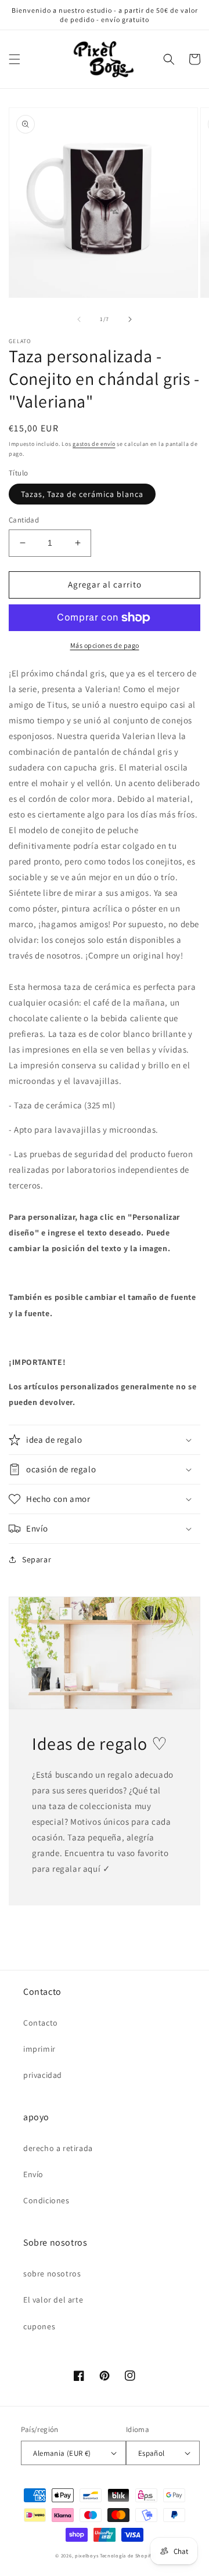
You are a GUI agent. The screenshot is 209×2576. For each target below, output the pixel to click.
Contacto (41, 2023)
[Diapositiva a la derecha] (130, 319)
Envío (33, 2174)
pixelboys (87, 2555)
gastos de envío (94, 444)
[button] (15, 59)
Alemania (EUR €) (62, 2453)
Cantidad (24, 520)
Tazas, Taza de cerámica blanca (82, 494)
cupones (39, 2326)
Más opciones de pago (105, 645)
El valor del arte (53, 2300)
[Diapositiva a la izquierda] (79, 319)
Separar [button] (37, 1559)
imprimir (39, 2049)
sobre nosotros (52, 2274)
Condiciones (46, 2200)
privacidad (43, 2075)
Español (152, 2453)
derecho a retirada (58, 2148)
